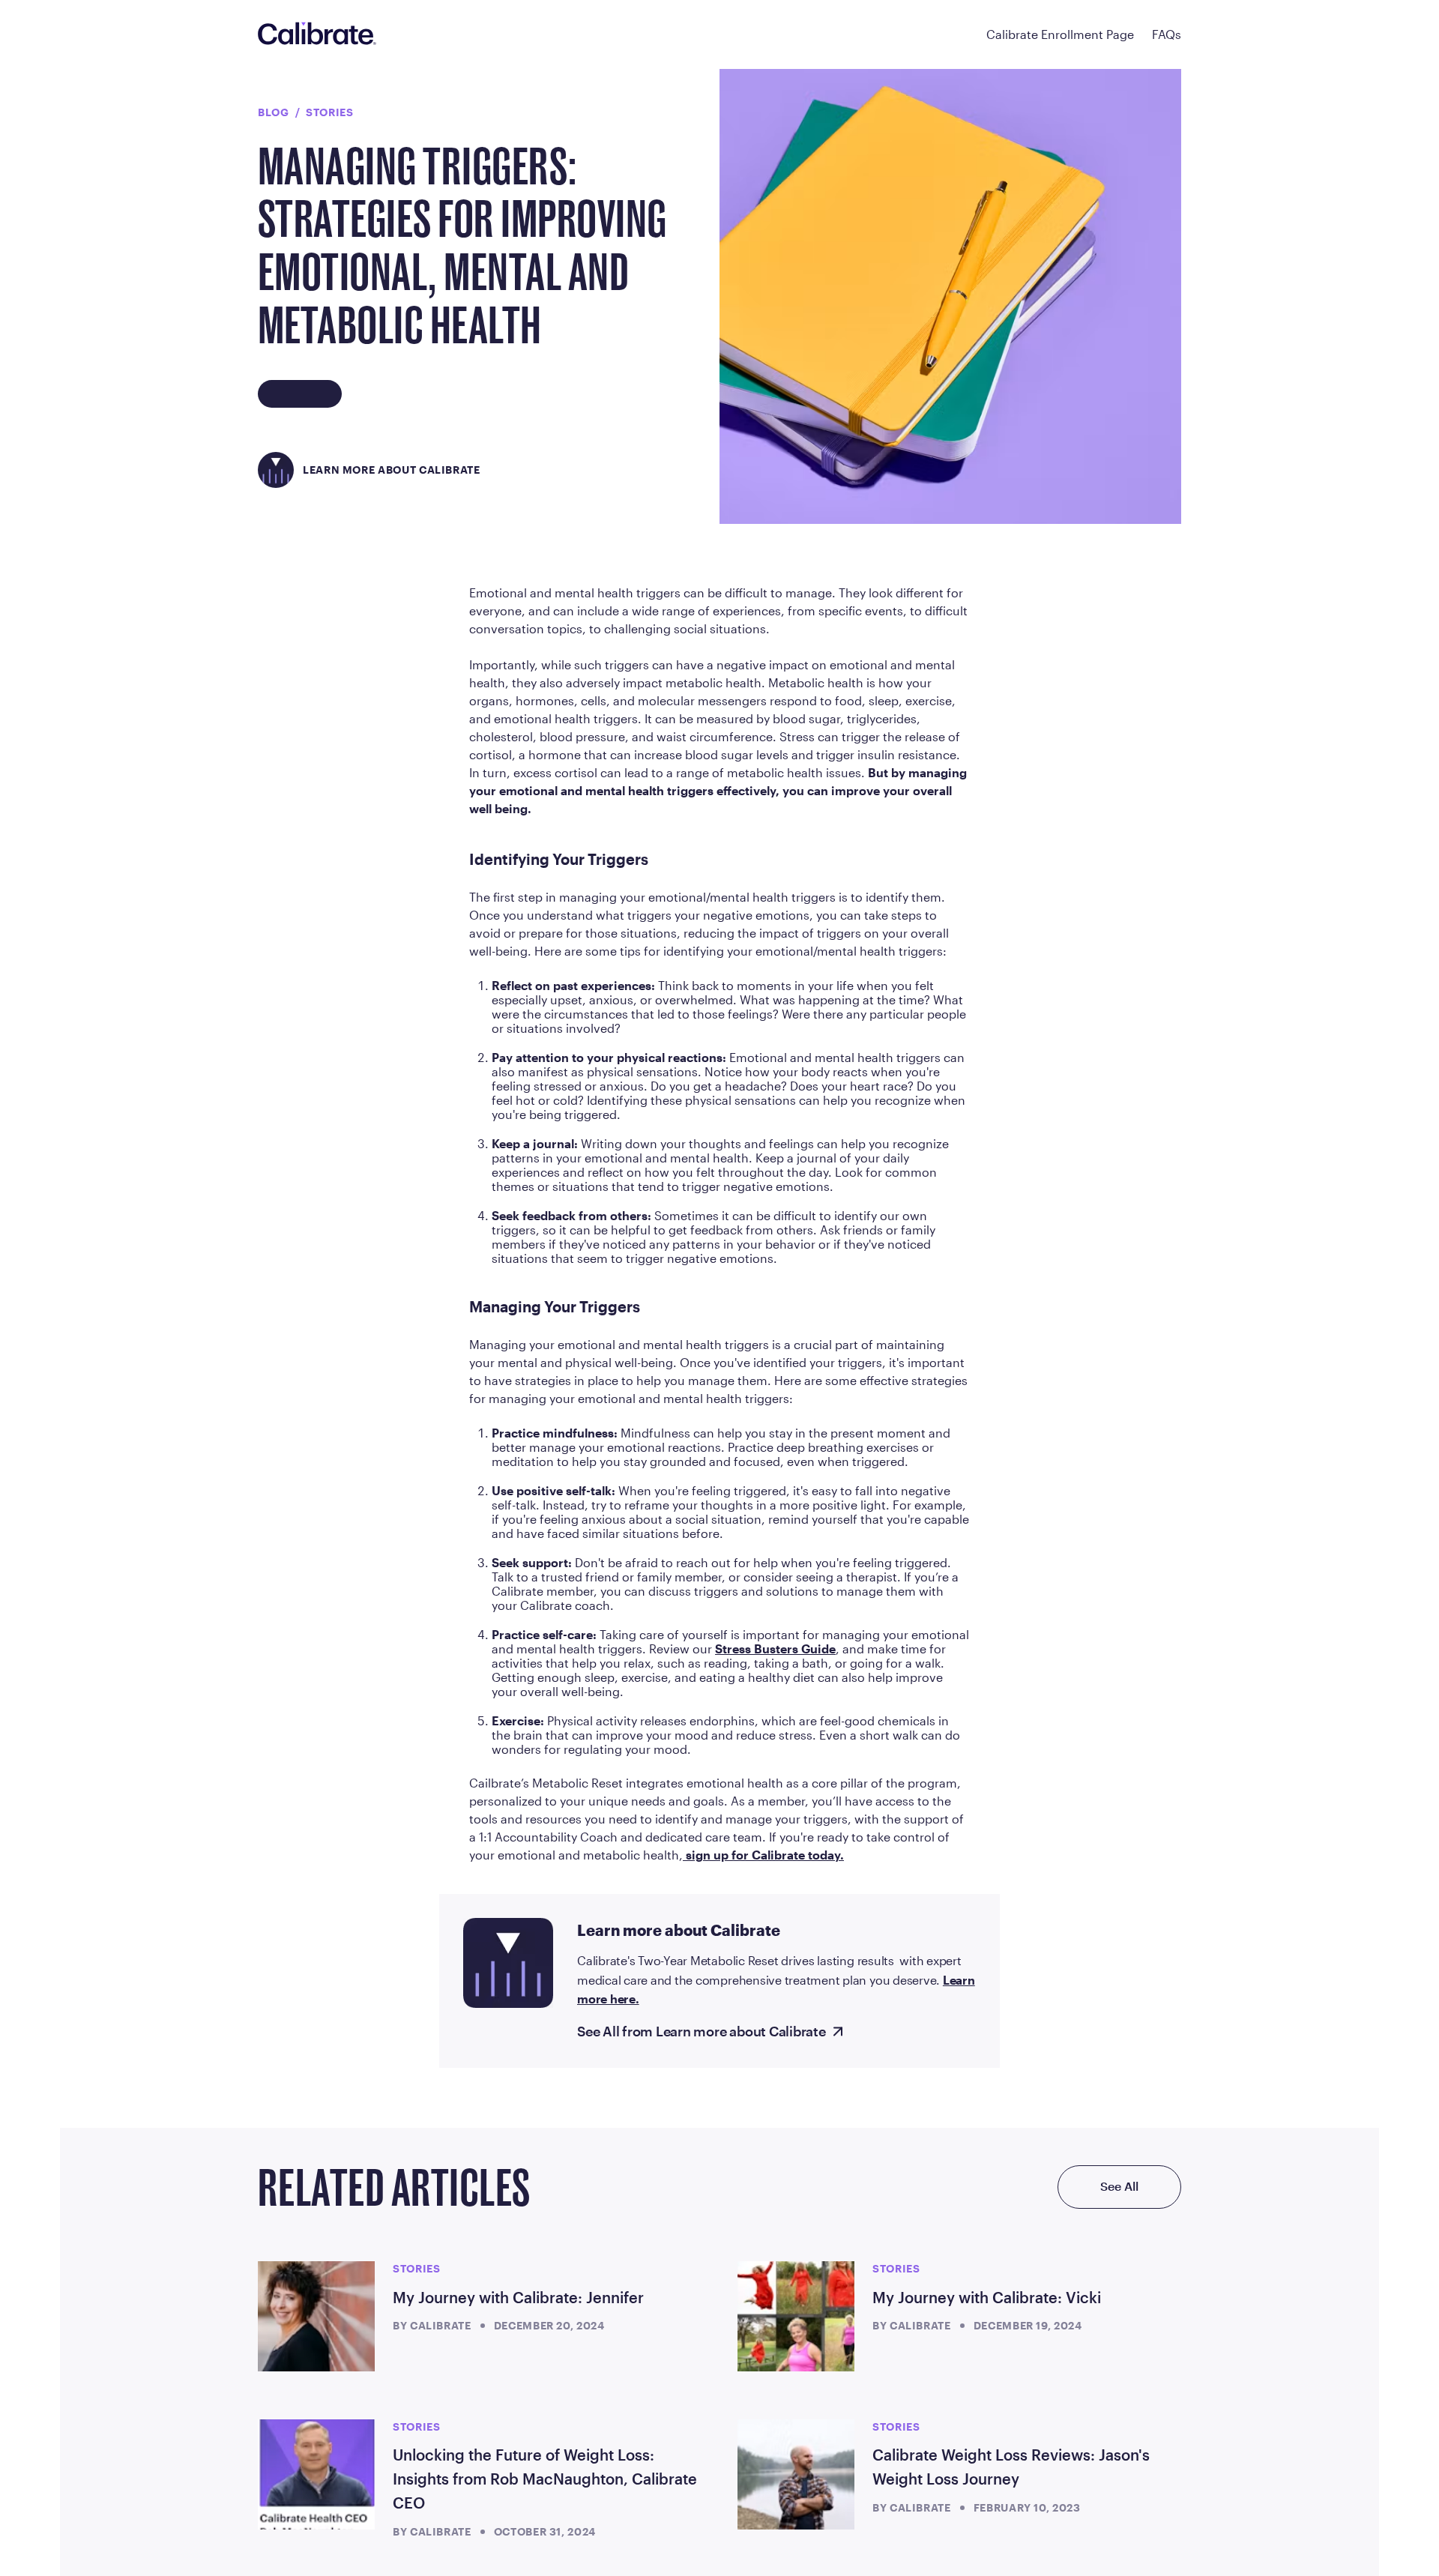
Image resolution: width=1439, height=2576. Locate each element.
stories (329, 112)
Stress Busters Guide (775, 1649)
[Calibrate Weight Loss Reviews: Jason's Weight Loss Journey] (796, 2474)
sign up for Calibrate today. (763, 1855)
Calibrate (441, 2325)
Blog (274, 112)
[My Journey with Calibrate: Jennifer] (316, 2316)
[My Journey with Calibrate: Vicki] (796, 2316)
